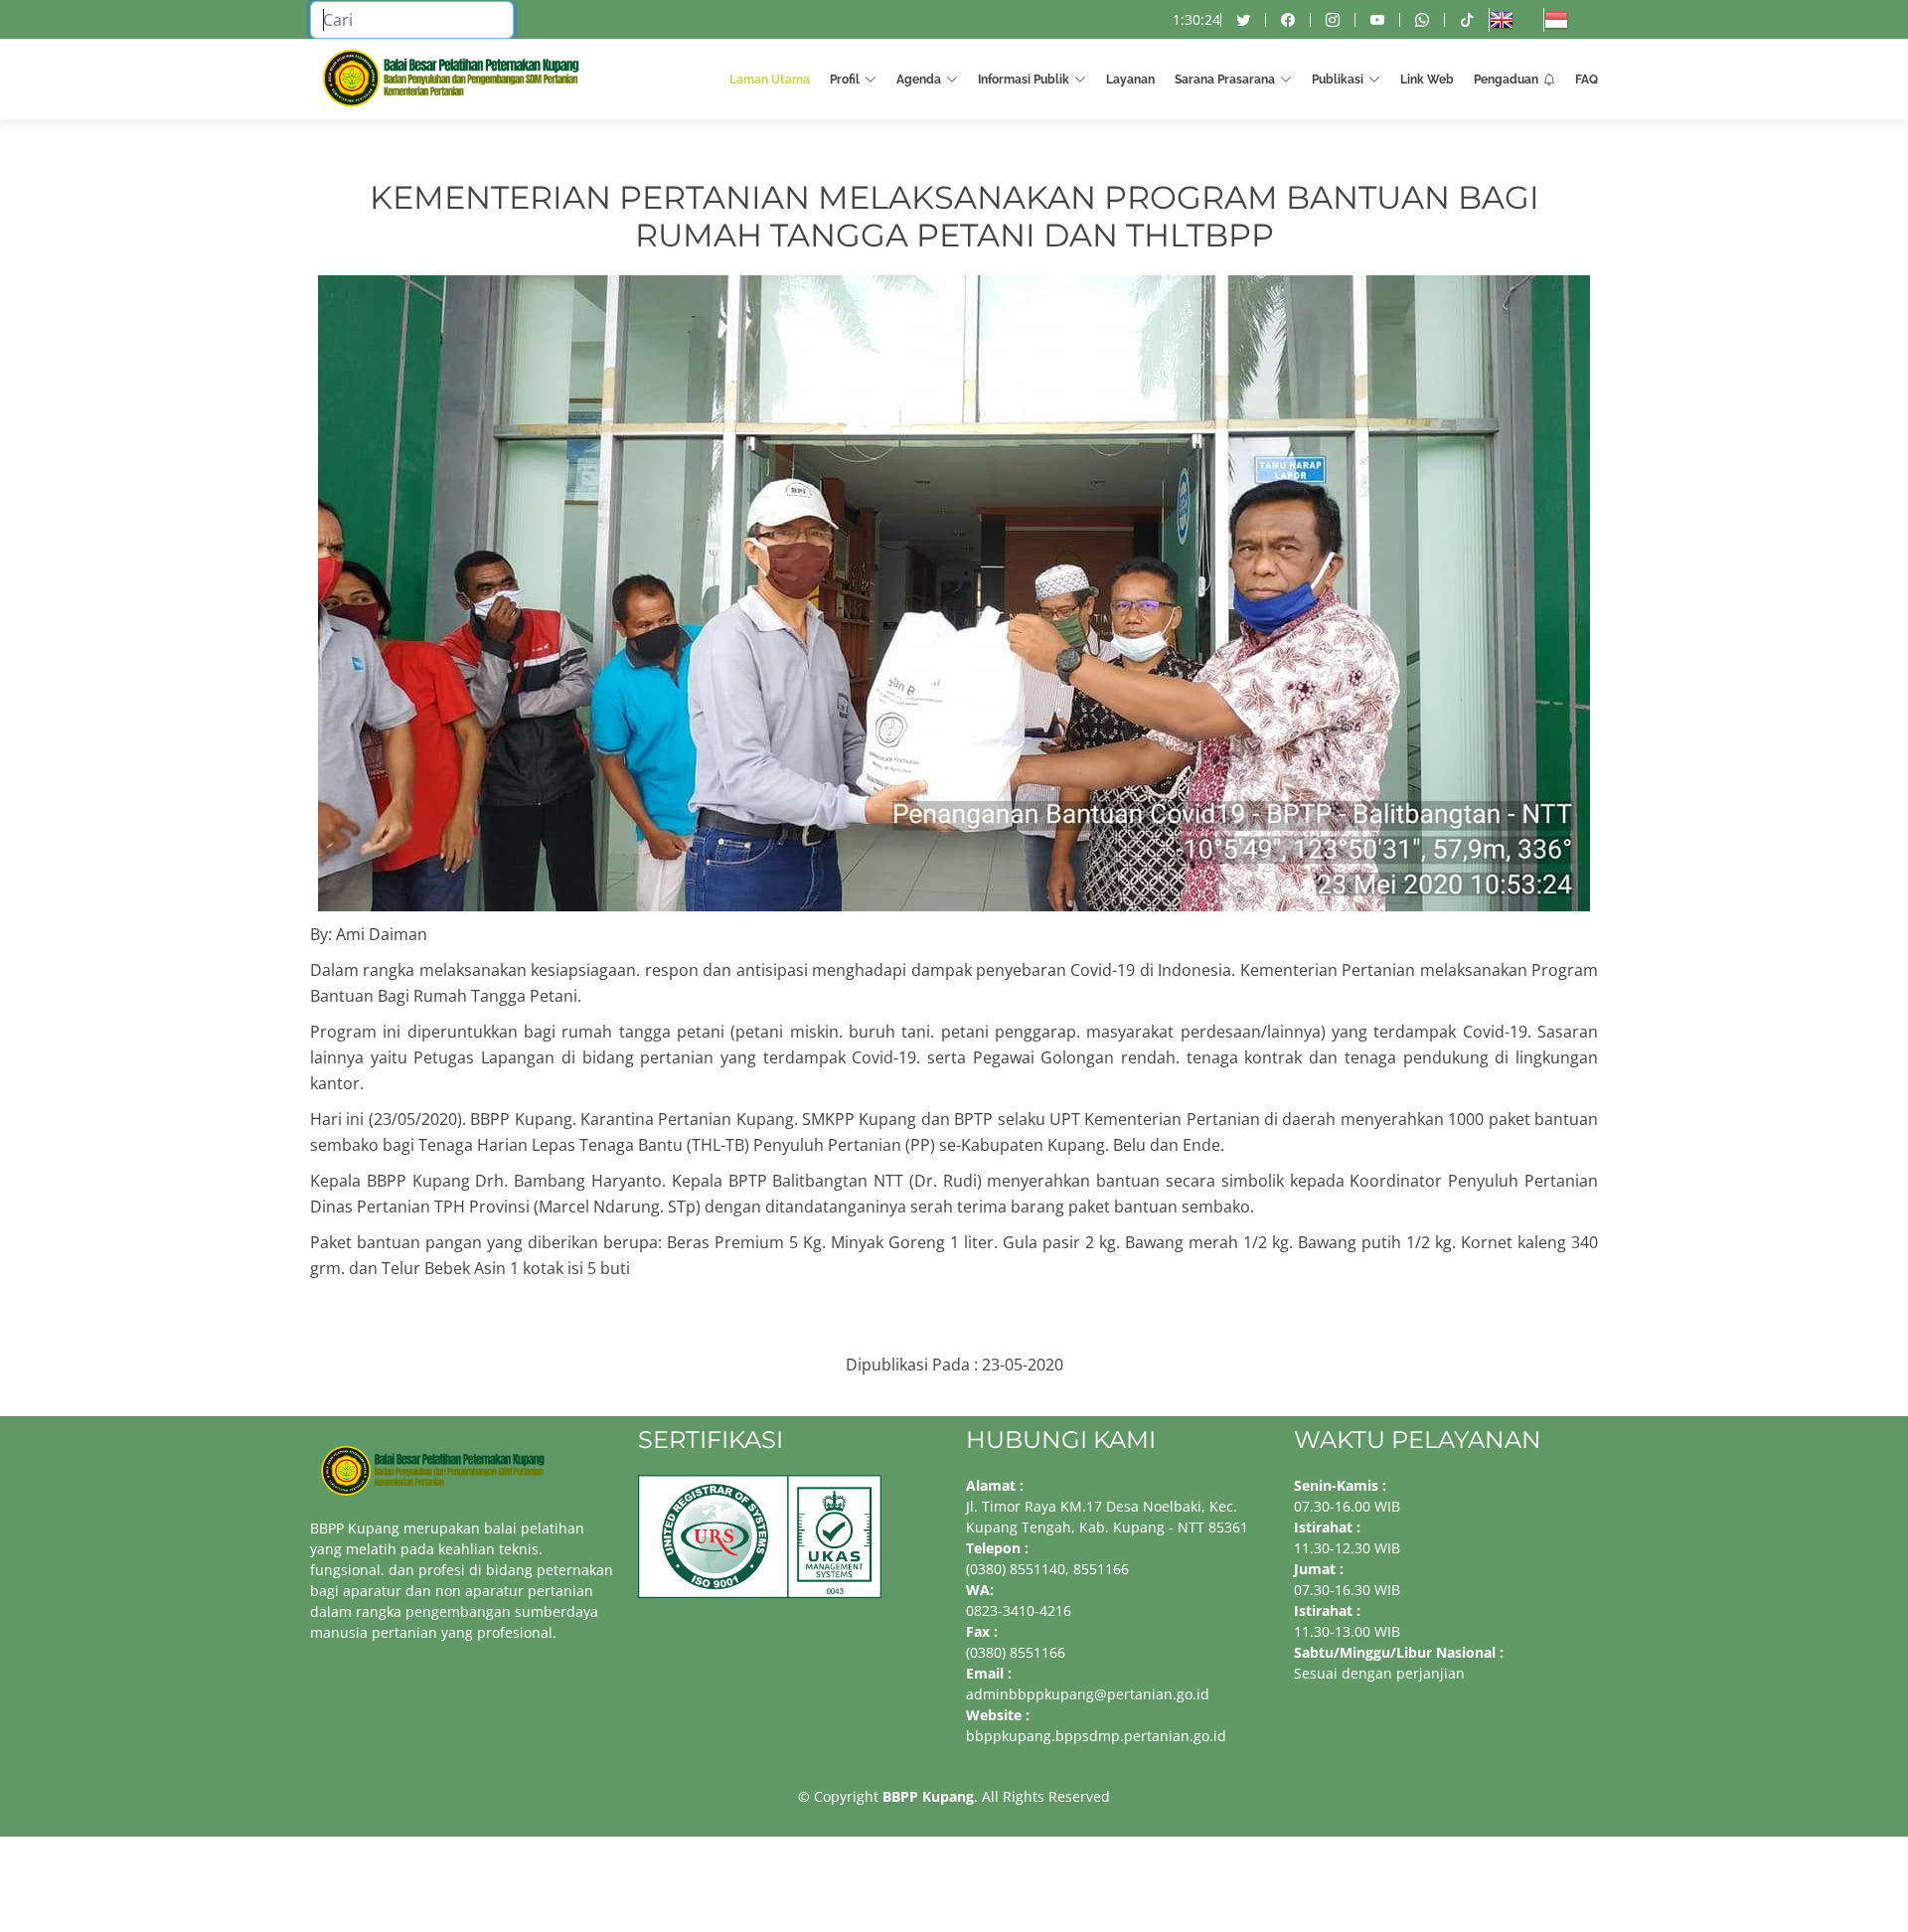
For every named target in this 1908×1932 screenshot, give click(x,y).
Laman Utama (770, 80)
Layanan (1130, 80)
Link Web (1427, 80)
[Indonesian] (1571, 20)
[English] (1516, 20)
